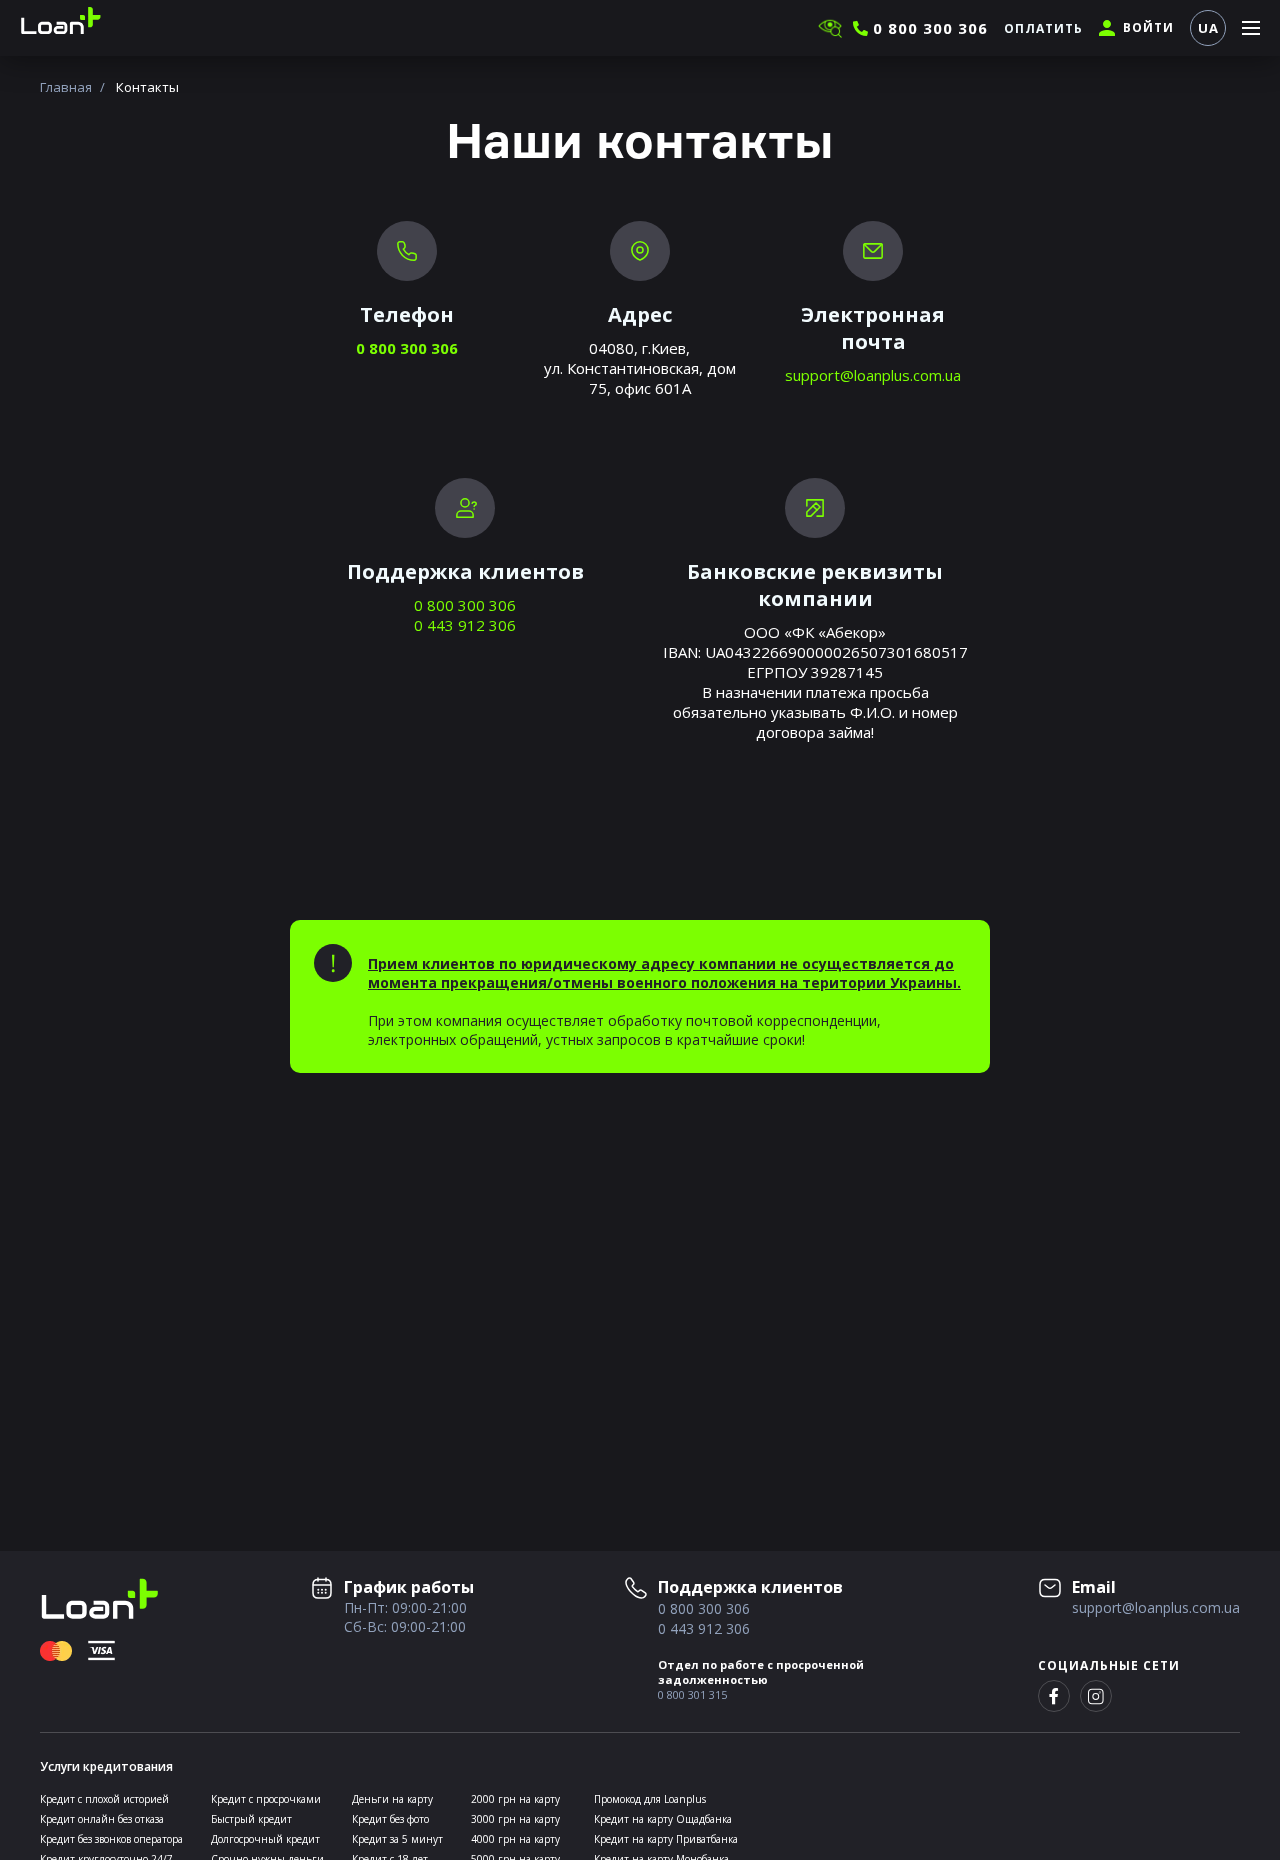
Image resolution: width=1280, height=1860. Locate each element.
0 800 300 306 (407, 348)
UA (1208, 28)
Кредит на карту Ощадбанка (663, 1819)
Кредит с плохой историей (104, 1799)
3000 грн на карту (515, 1819)
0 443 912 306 (465, 625)
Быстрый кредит (251, 1819)
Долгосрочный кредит (265, 1839)
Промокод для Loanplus (650, 1799)
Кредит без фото (390, 1819)
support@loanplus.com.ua (873, 375)
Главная (66, 87)
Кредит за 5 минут (397, 1839)
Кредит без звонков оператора (111, 1839)
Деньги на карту (392, 1799)
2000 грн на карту (515, 1799)
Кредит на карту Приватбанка (666, 1839)
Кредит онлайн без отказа (102, 1819)
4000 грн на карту (515, 1839)
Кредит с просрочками (266, 1799)
